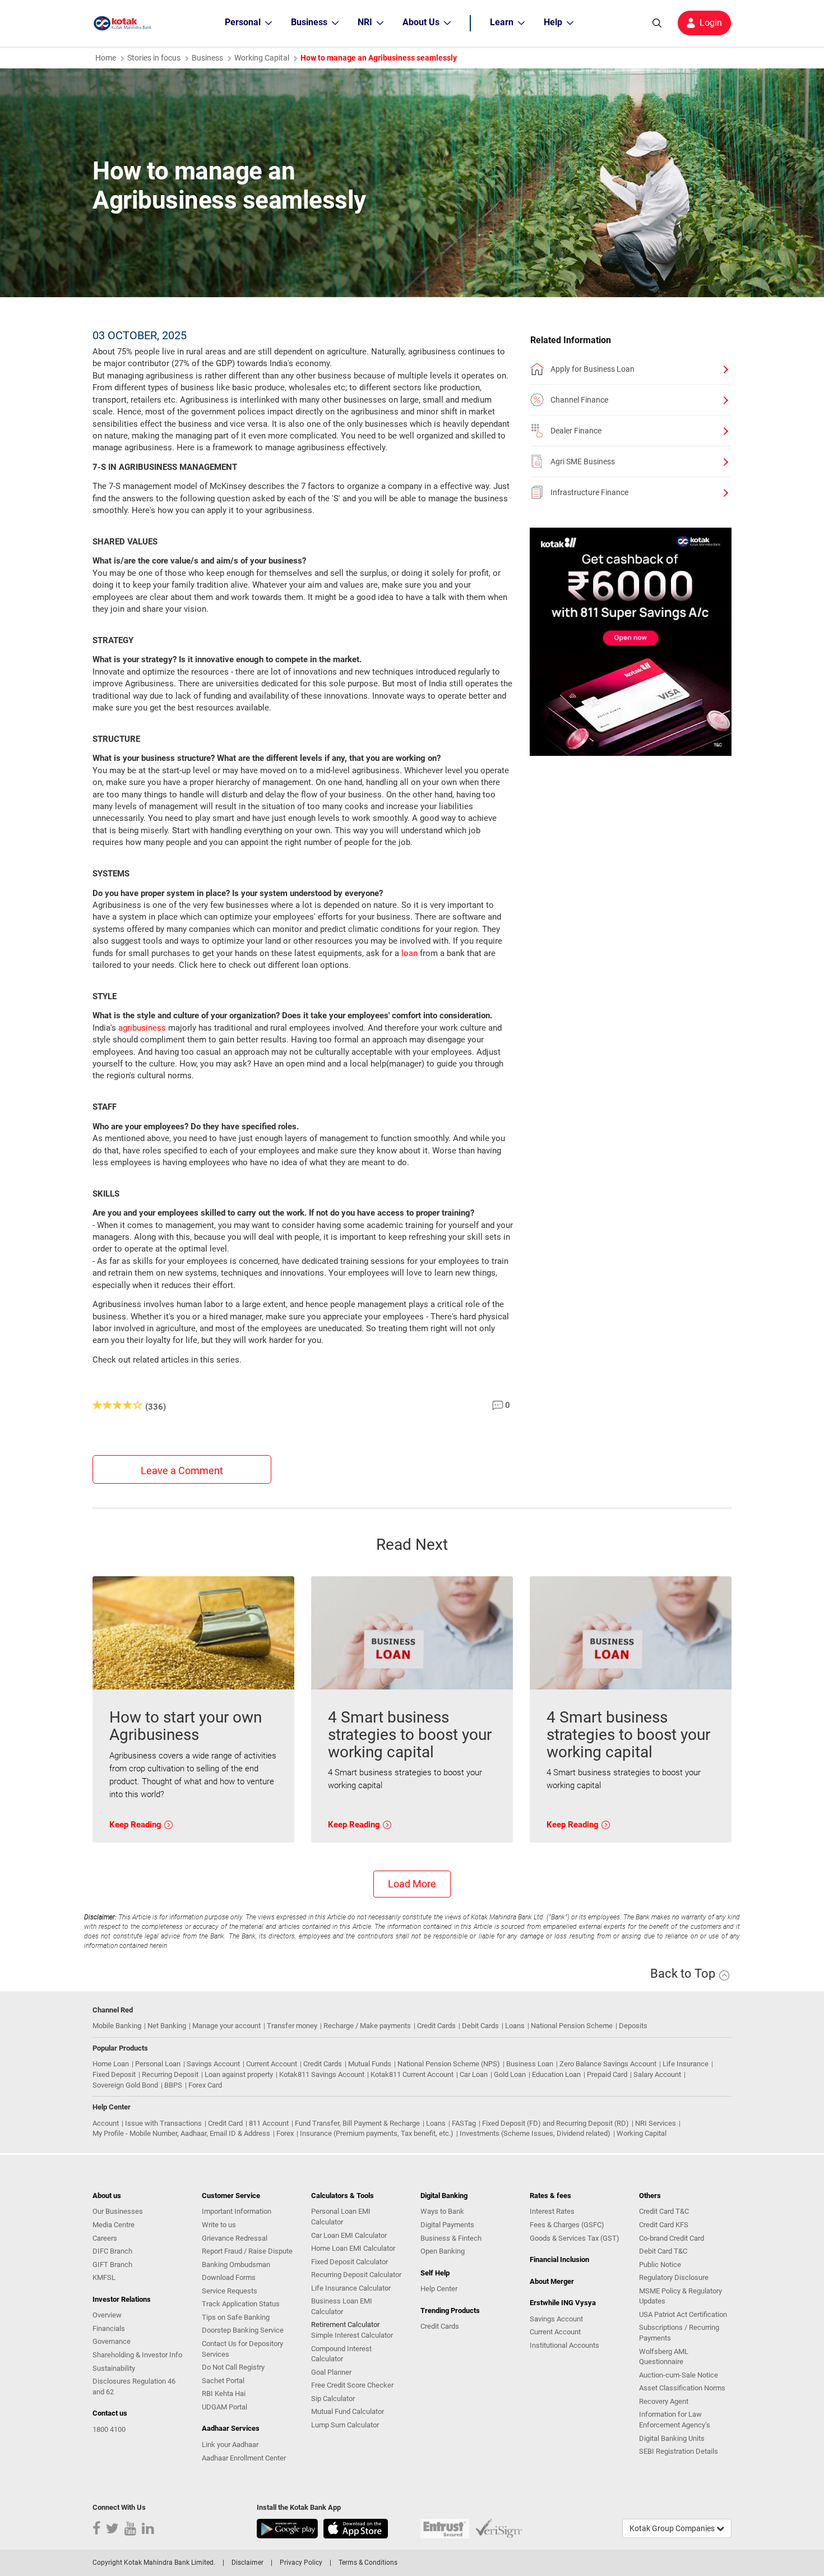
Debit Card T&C (663, 2251)
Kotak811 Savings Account (322, 2074)
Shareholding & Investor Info (137, 2355)
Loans (515, 2026)
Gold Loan (510, 2074)
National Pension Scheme (572, 2026)
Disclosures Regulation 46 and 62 (134, 2386)
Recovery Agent (664, 2401)
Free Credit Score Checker (352, 2385)
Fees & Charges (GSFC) (567, 2225)
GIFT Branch (112, 2265)
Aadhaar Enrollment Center (244, 2458)
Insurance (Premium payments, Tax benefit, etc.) (377, 2133)
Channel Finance (579, 400)
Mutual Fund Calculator (348, 2411)
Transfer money (292, 2026)
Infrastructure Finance (589, 492)
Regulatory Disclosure (674, 2277)
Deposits (633, 2026)
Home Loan (111, 2064)
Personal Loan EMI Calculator (341, 2217)
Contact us (110, 2413)
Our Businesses (118, 2211)
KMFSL (104, 2277)
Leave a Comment (182, 1471)
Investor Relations (122, 2299)
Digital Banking (444, 2196)
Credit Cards (436, 2026)
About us (107, 2196)
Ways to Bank (442, 2211)
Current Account (272, 2064)
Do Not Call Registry (233, 2367)
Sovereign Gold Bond (125, 2085)
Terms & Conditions (368, 2563)
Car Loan (474, 2074)
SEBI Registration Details (679, 2451)
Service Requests (230, 2291)
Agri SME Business (583, 461)
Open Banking (443, 2251)
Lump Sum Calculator (345, 2425)
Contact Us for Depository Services (242, 2349)
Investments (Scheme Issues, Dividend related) (535, 2133)
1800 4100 (109, 2429)
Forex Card (205, 2085)
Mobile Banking (117, 2026)
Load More (412, 1884)
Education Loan (556, 2074)
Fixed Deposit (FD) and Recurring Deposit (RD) (555, 2123)
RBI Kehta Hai (224, 2393)
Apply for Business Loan (592, 369)
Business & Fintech (451, 2238)
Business (207, 58)
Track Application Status (241, 2304)
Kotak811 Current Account (412, 2074)
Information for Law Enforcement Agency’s (675, 2420)
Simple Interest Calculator (352, 2335)
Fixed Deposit (114, 2074)
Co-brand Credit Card (672, 2238)
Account (106, 2123)
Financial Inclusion (559, 2259)
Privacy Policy (301, 2563)
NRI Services (656, 2123)
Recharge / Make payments (367, 2026)
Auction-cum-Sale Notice (679, 2375)
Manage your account (226, 2026)
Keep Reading (136, 1825)
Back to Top (684, 1973)
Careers (105, 2238)
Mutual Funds (370, 2064)
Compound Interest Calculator (341, 2354)
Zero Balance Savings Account (608, 2064)
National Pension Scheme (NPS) (449, 2064)
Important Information (237, 2211)
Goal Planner (331, 2372)
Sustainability (114, 2368)
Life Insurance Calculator (351, 2288)
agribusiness (142, 1028)
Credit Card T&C (664, 2211)
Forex (285, 2133)
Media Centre (114, 2225)
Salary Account (657, 2074)
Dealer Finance (576, 431)
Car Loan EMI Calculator (349, 2235)
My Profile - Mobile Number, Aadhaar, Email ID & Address (181, 2133)
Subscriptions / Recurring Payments (679, 2333)
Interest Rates (552, 2211)
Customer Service (231, 2196)
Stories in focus (154, 58)
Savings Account (213, 2064)
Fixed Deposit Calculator (349, 2262)
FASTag (464, 2123)
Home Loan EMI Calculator (353, 2248)
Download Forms (229, 2277)
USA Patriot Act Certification (683, 2314)
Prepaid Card (607, 2074)
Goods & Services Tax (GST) (575, 2238)
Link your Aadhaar (230, 2445)
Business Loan (530, 2064)
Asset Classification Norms (682, 2388)
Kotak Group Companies (673, 2528)
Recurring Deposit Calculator (356, 2275)
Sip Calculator (333, 2399)
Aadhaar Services (231, 2428)
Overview (107, 2315)
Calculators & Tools (342, 2196)
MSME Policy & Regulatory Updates (681, 2296)
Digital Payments (447, 2225)
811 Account (269, 2123)
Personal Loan (158, 2064)
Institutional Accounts (564, 2345)
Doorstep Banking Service (243, 2330)
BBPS (173, 2085)
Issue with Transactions (163, 2123)
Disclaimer (247, 2563)
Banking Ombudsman (236, 2265)
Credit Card (225, 2123)
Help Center (439, 2289)
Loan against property (239, 2074)
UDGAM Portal (224, 2407)
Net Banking (167, 2026)
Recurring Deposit (170, 2074)
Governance (112, 2341)
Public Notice (660, 2265)
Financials (109, 2328)
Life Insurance (686, 2064)
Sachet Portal (223, 2381)
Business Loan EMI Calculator (342, 2306)
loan (409, 953)
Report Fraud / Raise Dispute (247, 2251)
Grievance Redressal (235, 2238)
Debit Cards (480, 2026)
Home (106, 58)
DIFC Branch (112, 2251)
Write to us (219, 2225)
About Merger (552, 2281)
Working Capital (642, 2133)
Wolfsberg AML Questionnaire (664, 2357)
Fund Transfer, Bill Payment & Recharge (357, 2123)
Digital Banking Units (672, 2438)
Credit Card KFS (664, 2225)
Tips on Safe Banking (236, 2317)
